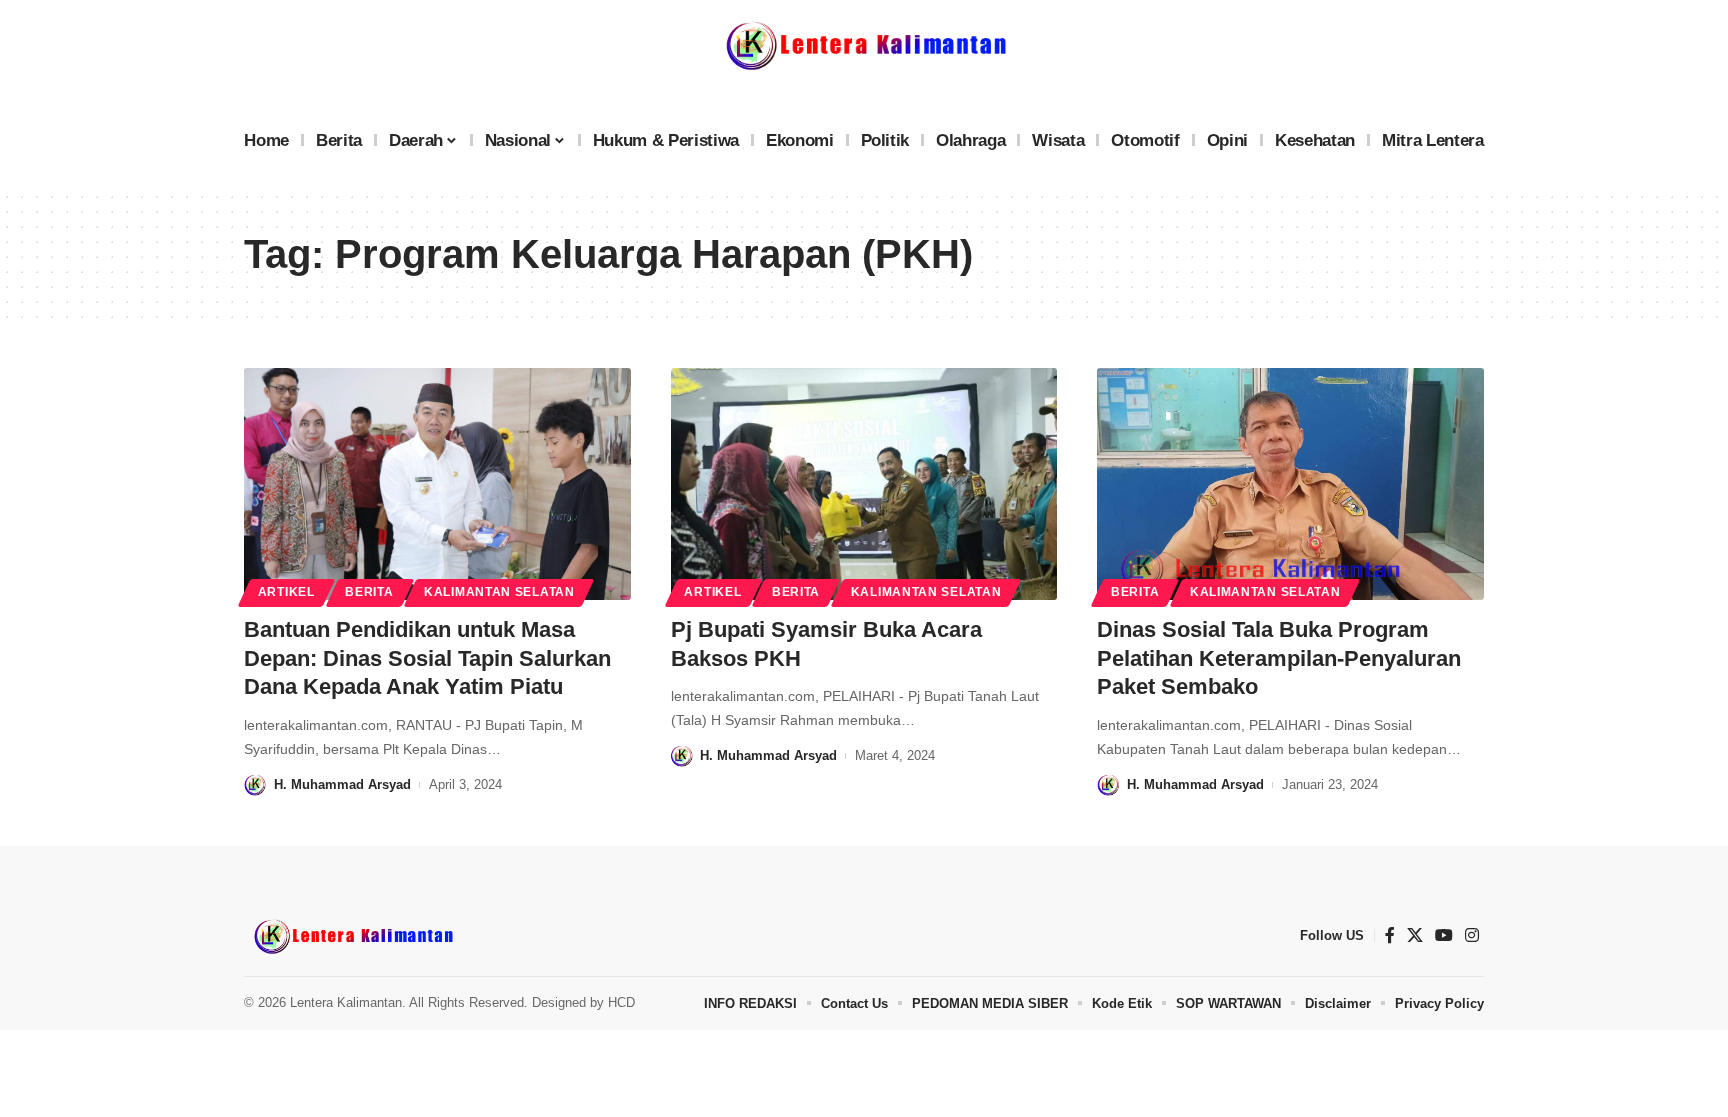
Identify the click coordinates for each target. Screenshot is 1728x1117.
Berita (369, 592)
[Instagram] (1472, 935)
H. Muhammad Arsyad (342, 784)
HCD (621, 1002)
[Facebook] (1390, 935)
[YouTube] (1444, 935)
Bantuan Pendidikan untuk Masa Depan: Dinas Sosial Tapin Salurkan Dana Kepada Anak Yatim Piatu (427, 658)
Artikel (286, 592)
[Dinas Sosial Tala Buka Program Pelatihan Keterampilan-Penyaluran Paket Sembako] (1290, 484)
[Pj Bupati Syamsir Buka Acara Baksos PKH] (864, 484)
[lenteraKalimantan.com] (352, 936)
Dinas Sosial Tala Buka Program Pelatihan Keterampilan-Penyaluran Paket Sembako (1279, 658)
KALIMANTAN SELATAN (499, 592)
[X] (1415, 935)
